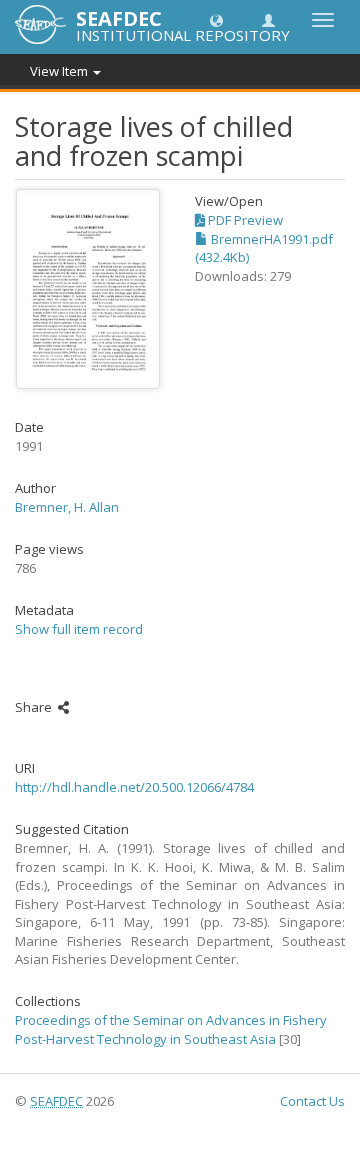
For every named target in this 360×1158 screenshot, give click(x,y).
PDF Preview (244, 220)
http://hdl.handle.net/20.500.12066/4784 (134, 787)
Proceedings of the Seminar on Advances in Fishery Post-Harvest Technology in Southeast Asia (171, 1029)
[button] (216, 19)
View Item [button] (60, 71)
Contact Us (312, 1101)
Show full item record (79, 629)
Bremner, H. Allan (67, 507)
